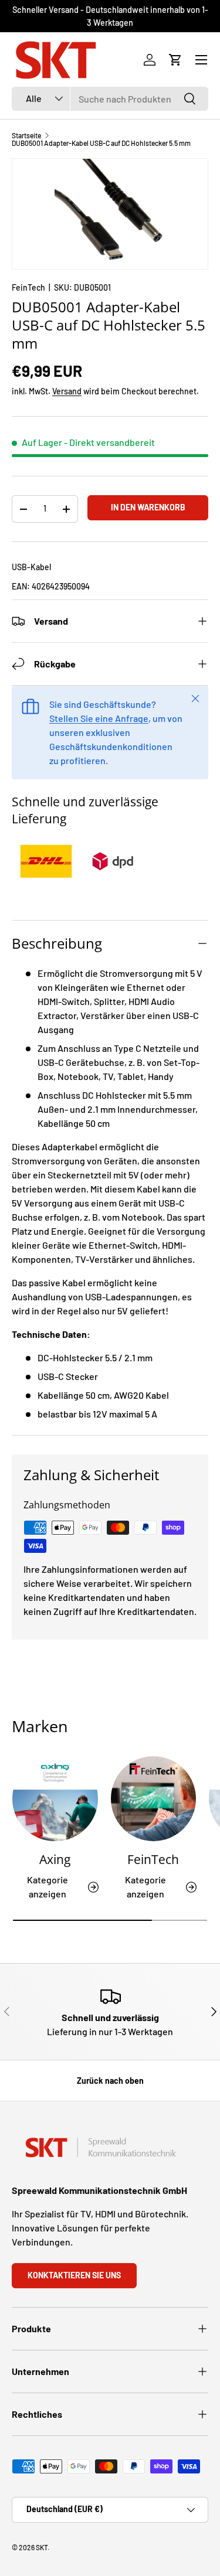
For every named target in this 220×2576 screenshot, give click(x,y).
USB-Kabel (31, 567)
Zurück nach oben (110, 2081)
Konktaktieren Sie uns (74, 2275)
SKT (42, 2547)
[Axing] (55, 1799)
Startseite (26, 135)
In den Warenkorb (148, 507)
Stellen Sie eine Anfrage (99, 718)
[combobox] (110, 99)
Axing (55, 1859)
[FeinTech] (154, 1799)
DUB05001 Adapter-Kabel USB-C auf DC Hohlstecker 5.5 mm (101, 143)
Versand (67, 391)
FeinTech (28, 287)
